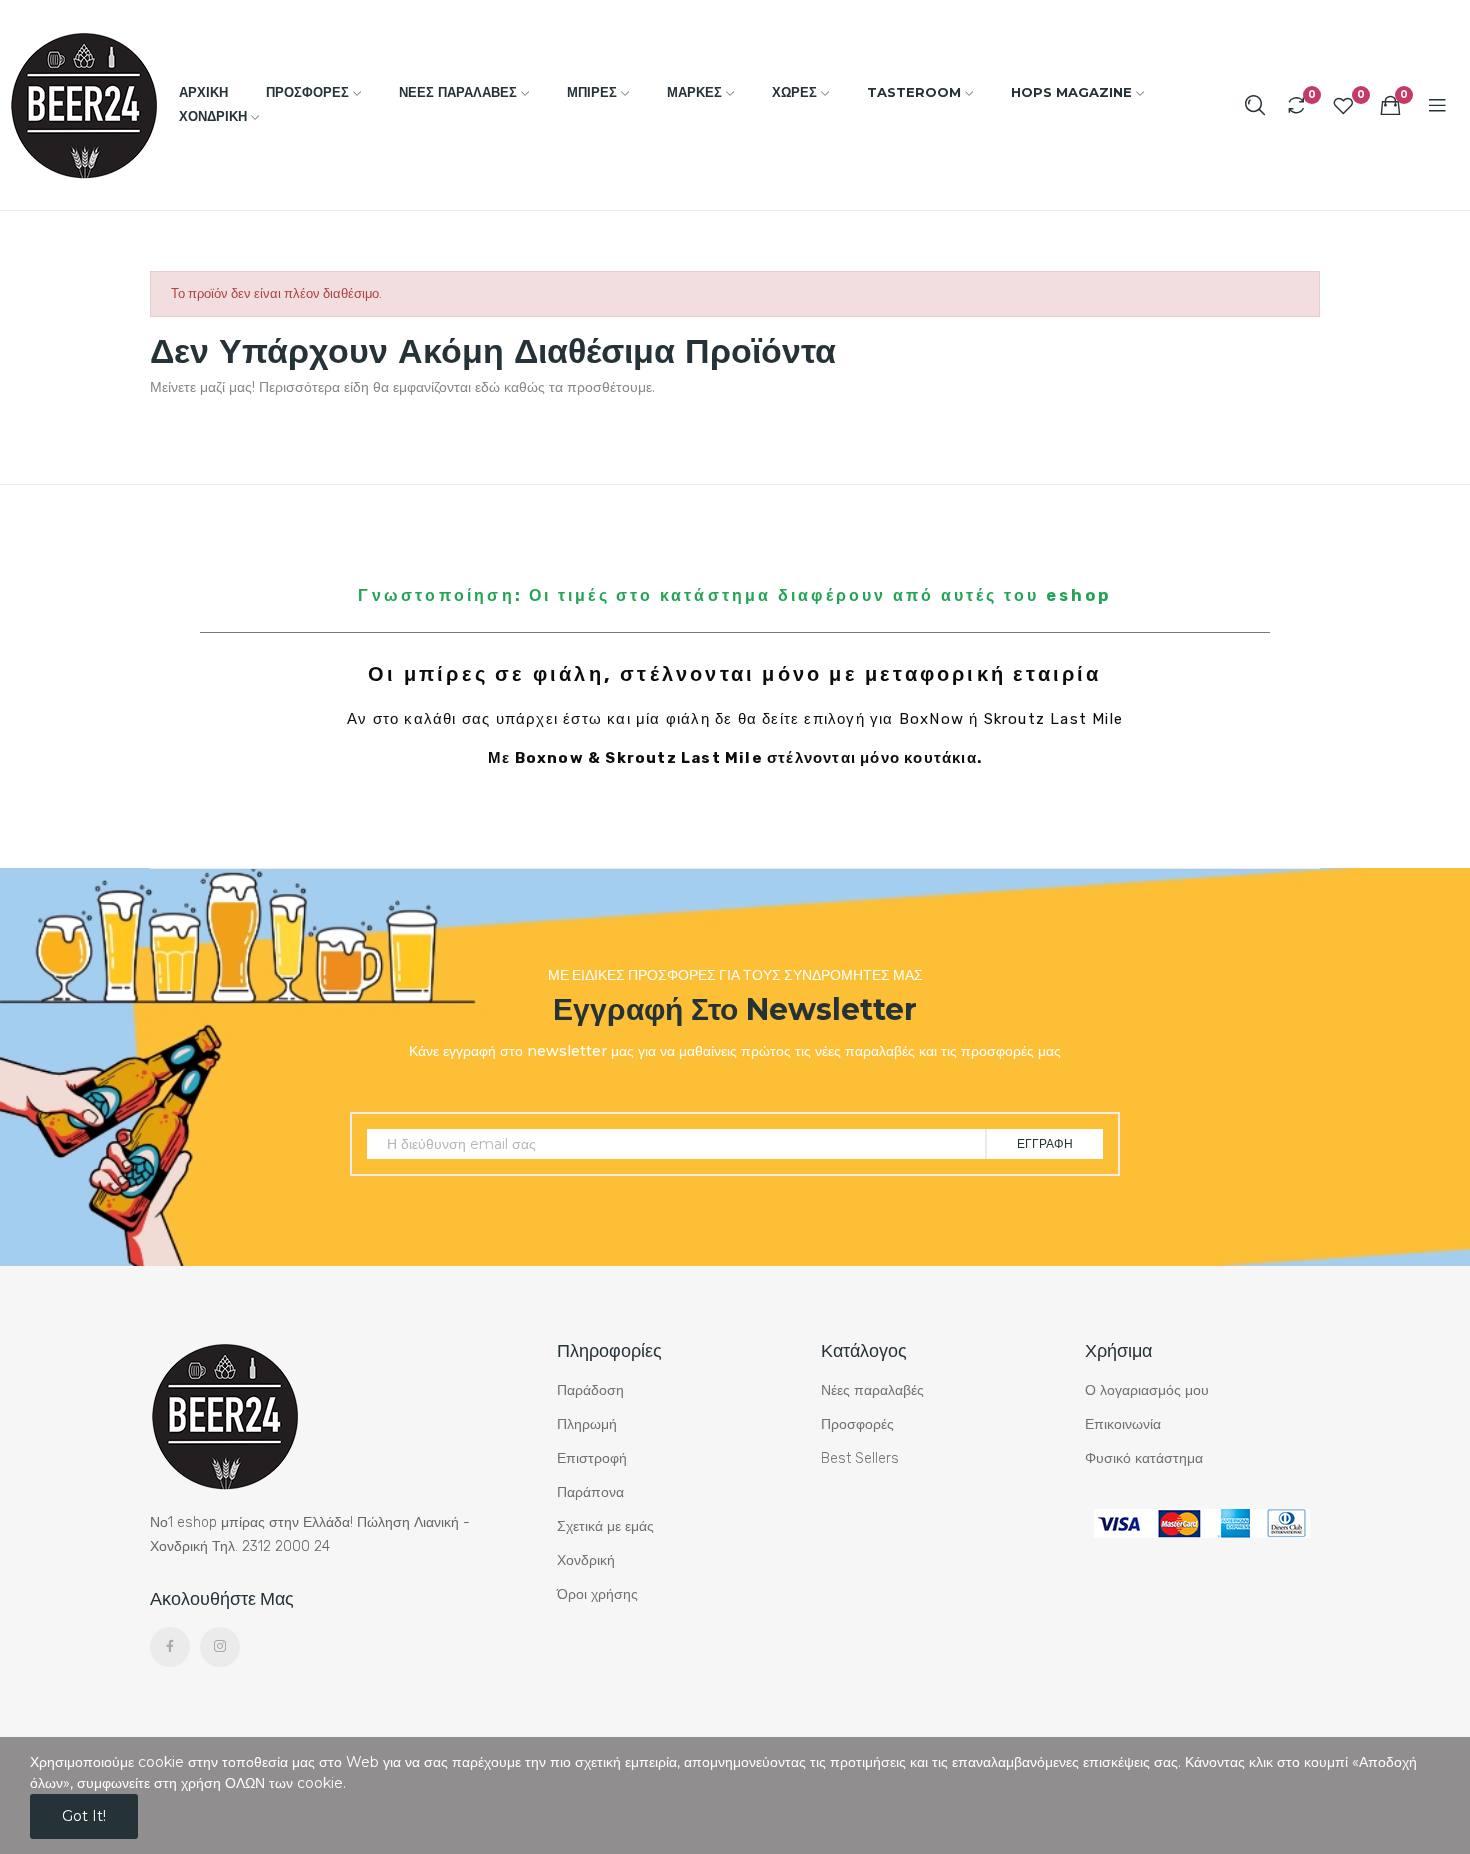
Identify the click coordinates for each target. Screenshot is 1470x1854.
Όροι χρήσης (597, 1594)
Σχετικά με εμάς (605, 1526)
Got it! (84, 1816)
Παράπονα (590, 1492)
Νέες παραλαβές (872, 1390)
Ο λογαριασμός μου (1147, 1390)
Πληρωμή (587, 1424)
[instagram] (220, 1647)
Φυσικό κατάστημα (1144, 1458)
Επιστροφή (592, 1458)
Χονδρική (586, 1560)
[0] (1296, 105)
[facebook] (170, 1647)
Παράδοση (590, 1390)
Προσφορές (857, 1424)
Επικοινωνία (1123, 1424)
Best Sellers (860, 1458)
